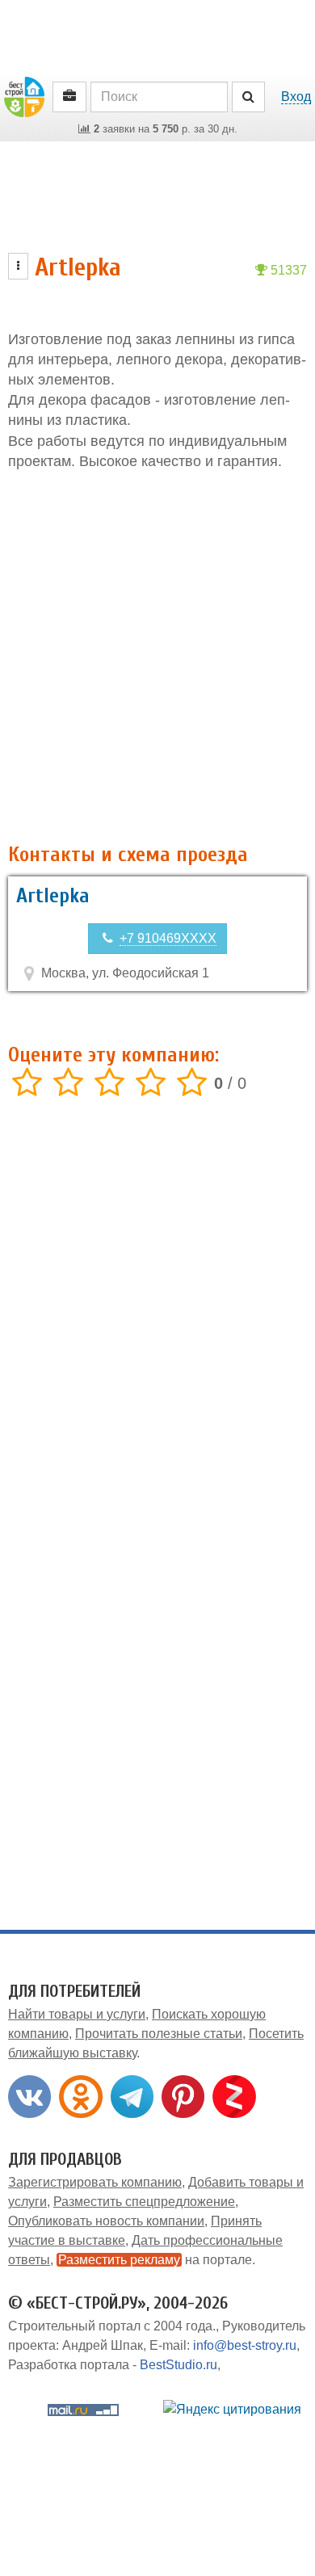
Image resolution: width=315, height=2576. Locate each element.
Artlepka (53, 896)
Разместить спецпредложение (144, 2202)
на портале (155, 2260)
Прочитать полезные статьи (159, 2034)
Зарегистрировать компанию (95, 2182)
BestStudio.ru (178, 2365)
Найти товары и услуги (77, 2014)
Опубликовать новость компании (106, 2221)
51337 (287, 270)
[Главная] (24, 96)
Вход (296, 97)
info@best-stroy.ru (245, 2345)
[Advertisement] (157, 658)
